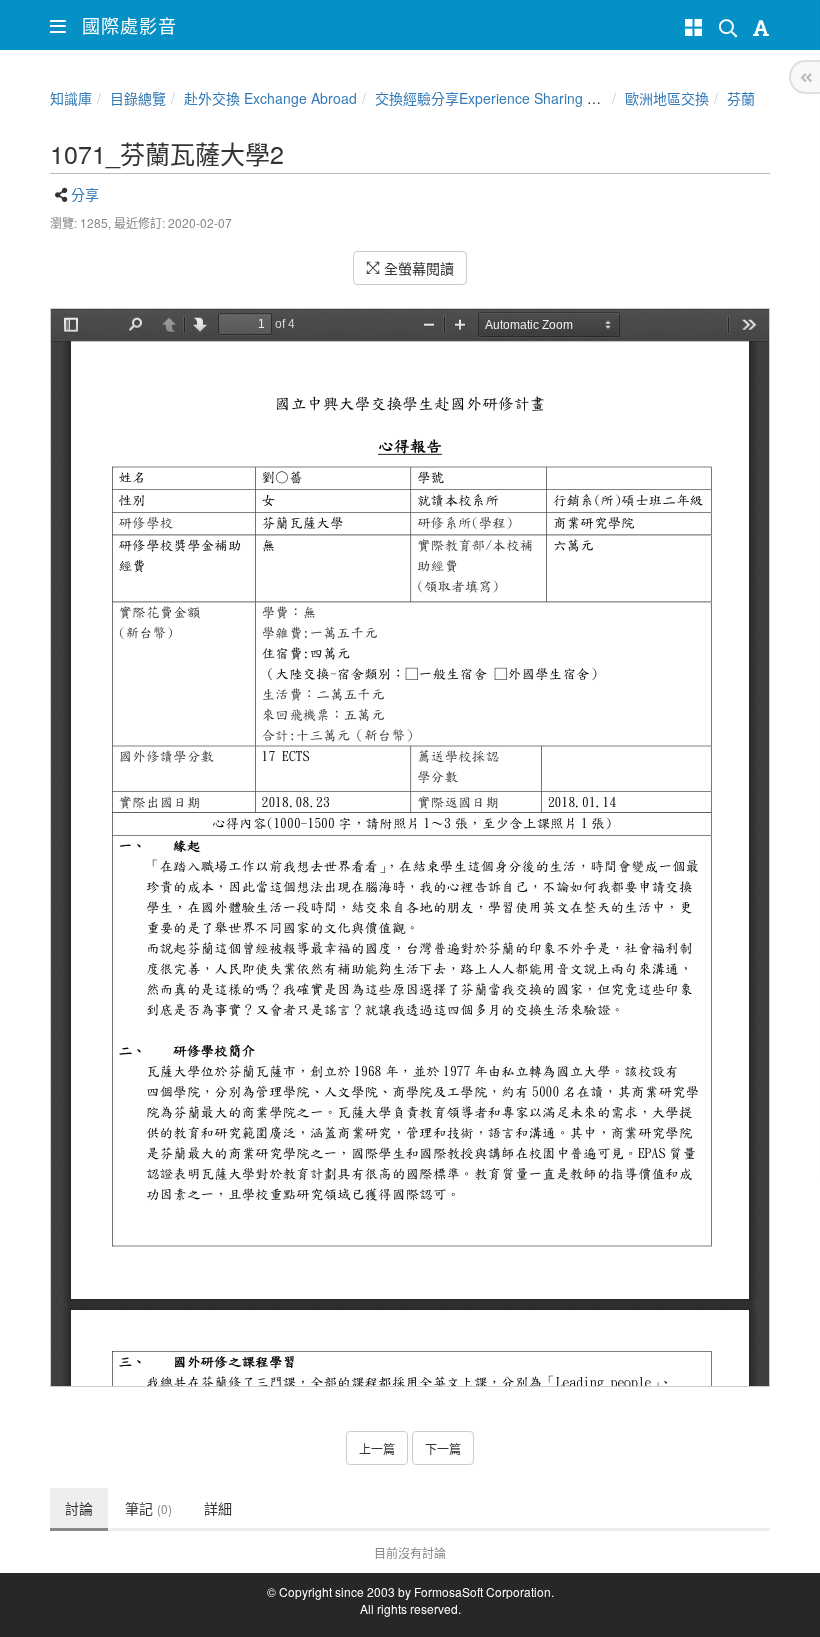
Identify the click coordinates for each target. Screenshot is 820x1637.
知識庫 (71, 98)
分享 (85, 194)
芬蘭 (741, 98)
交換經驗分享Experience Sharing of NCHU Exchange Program (572, 98)
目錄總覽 (138, 98)
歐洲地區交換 (667, 98)
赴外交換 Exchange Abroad (270, 98)
